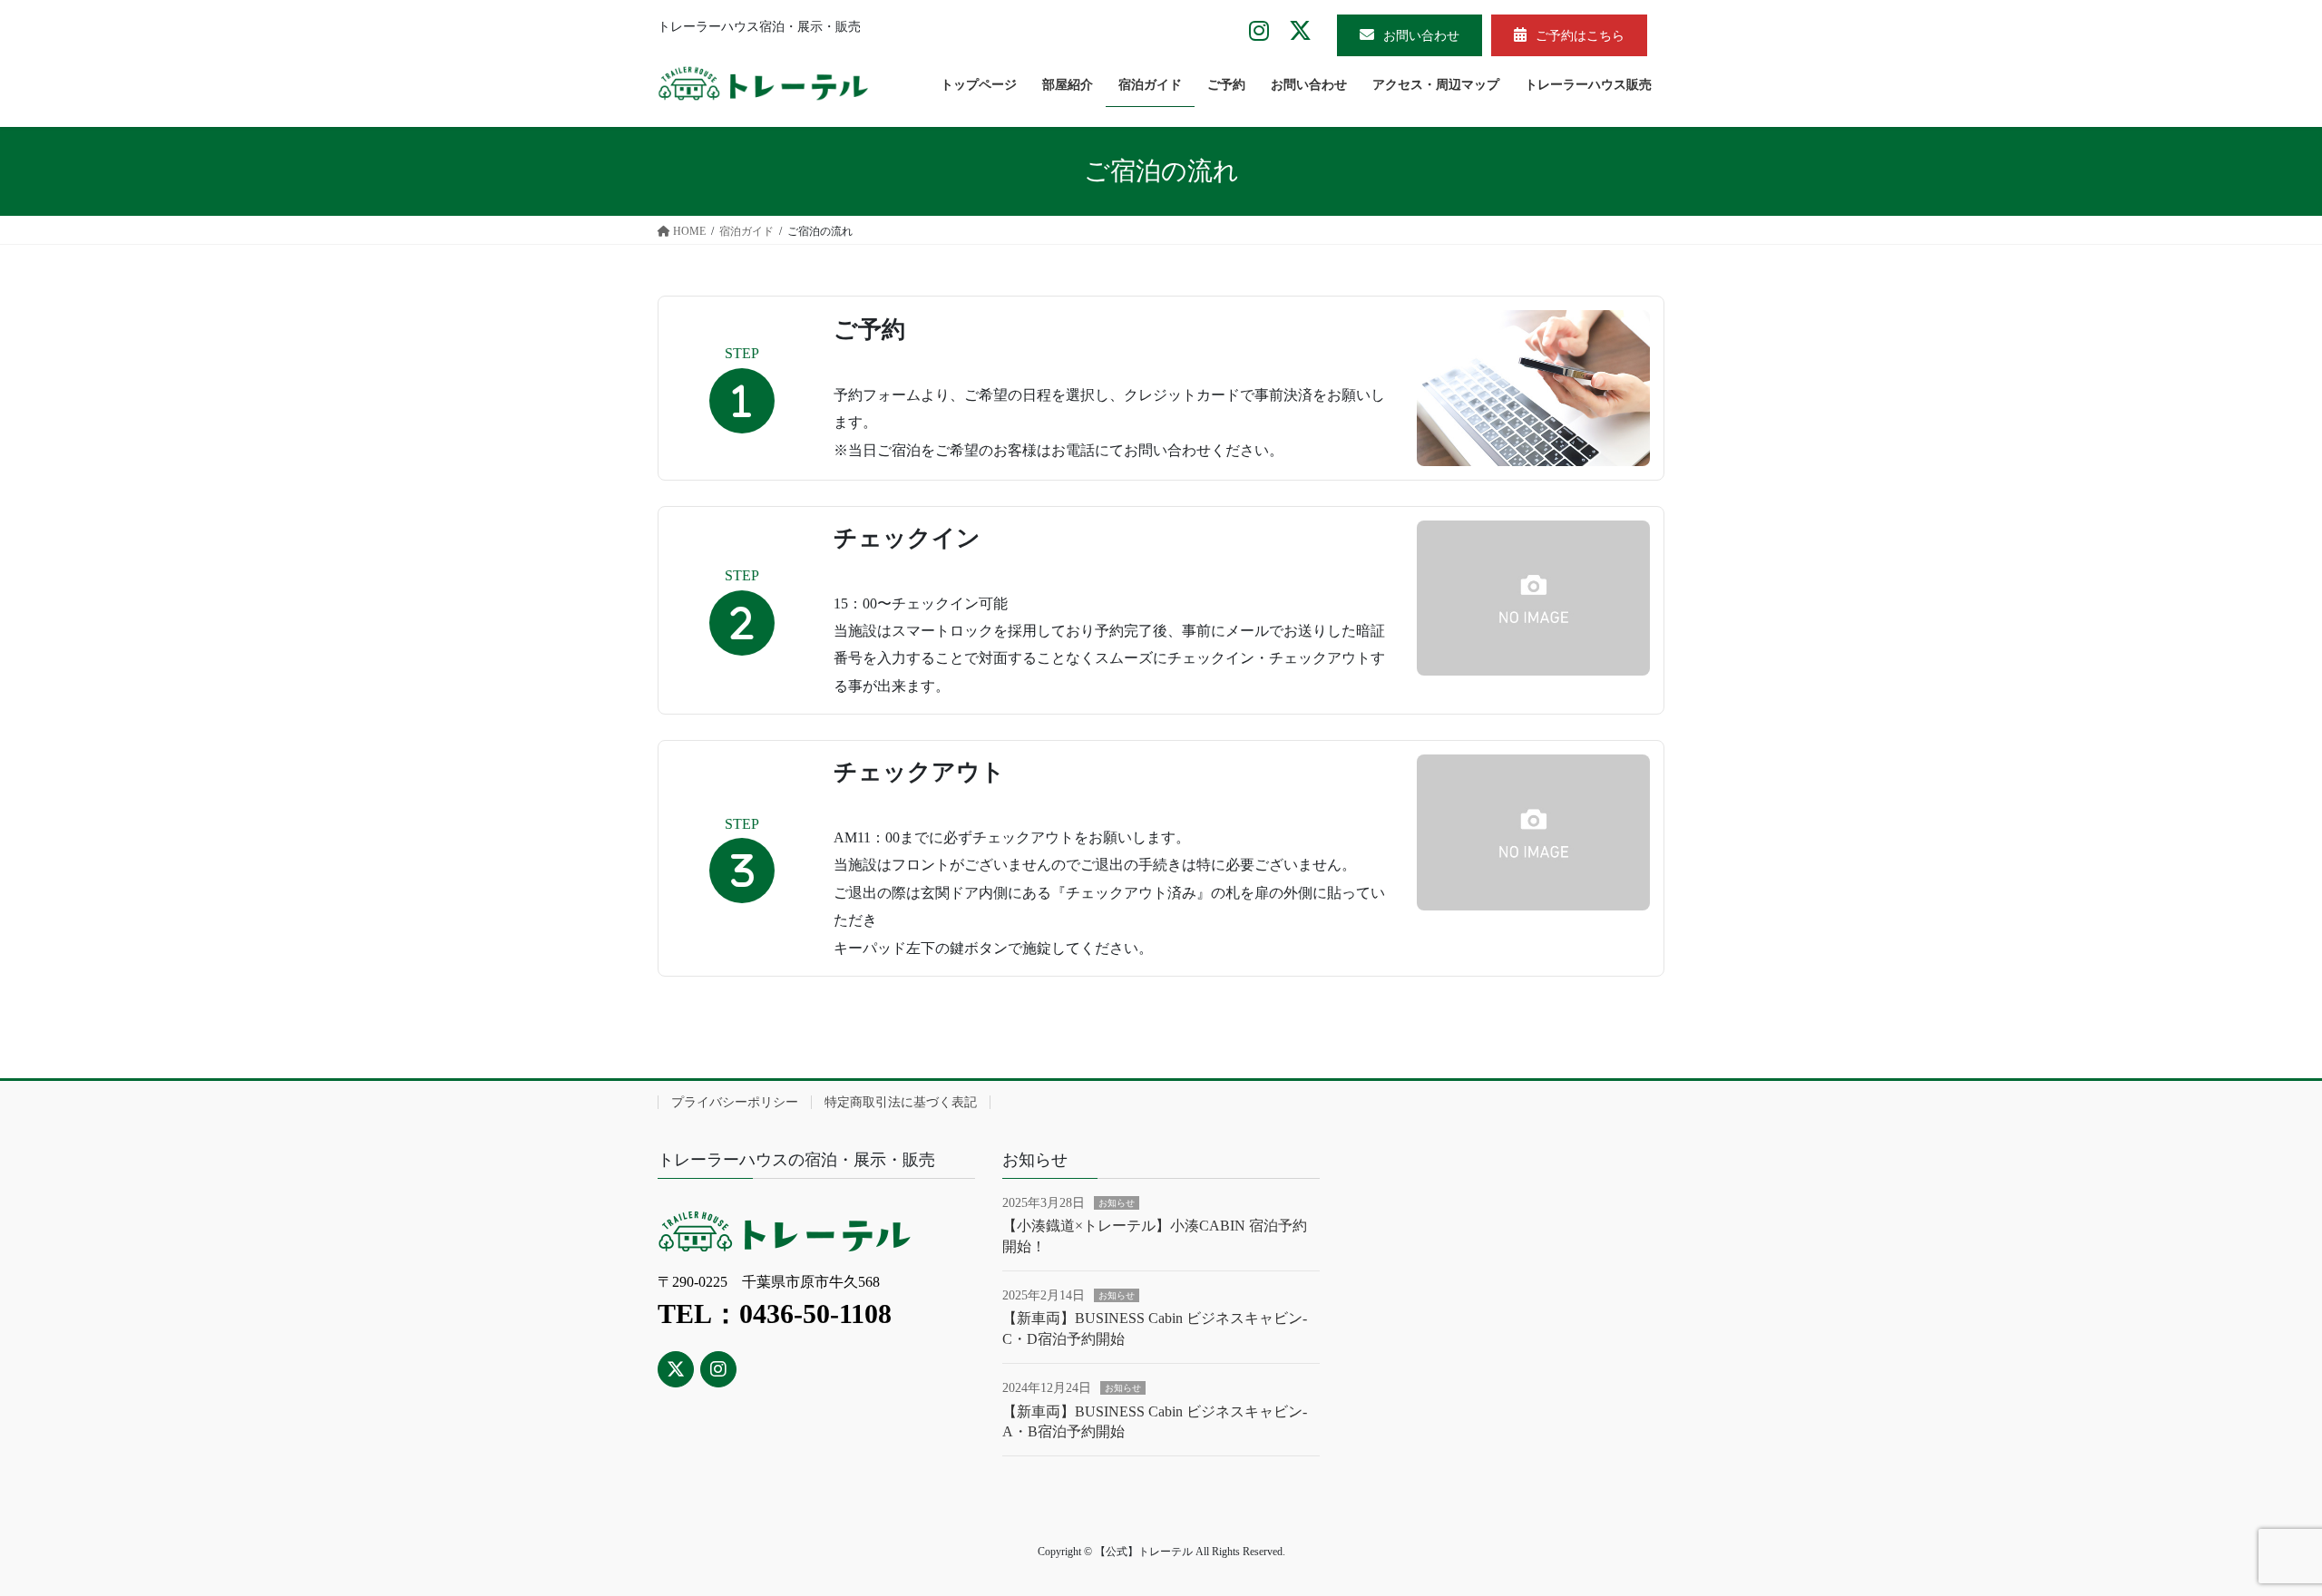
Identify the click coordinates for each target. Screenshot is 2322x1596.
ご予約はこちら (1580, 36)
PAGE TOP (2254, 1532)
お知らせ (1117, 1203)
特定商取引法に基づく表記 (901, 1102)
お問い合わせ (1421, 36)
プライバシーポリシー (735, 1102)
